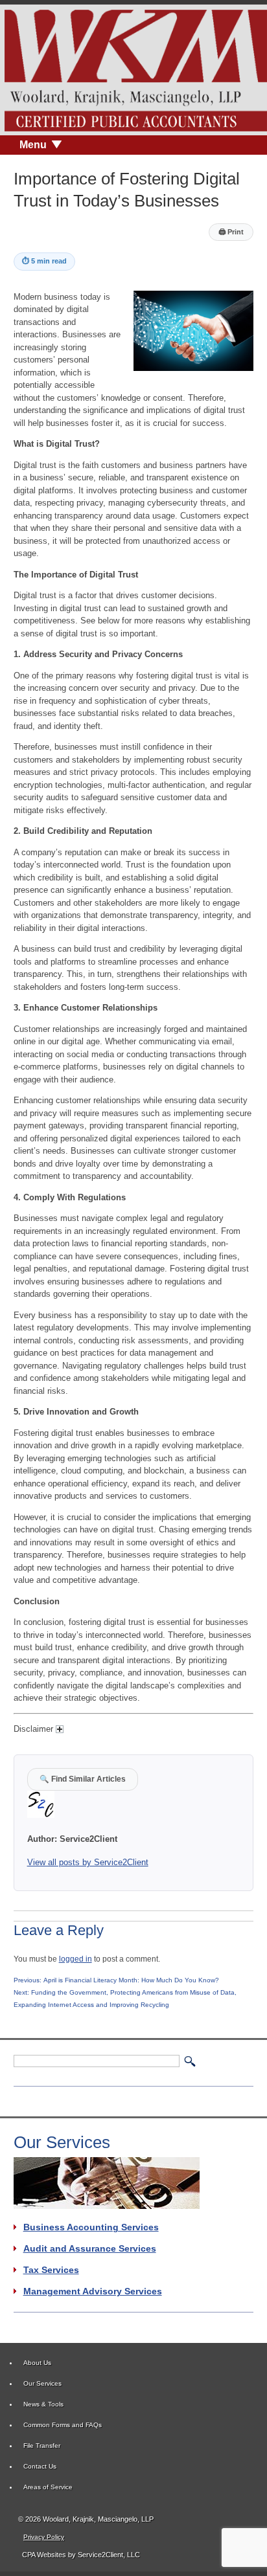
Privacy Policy (44, 2537)
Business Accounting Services (91, 2227)
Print (231, 232)
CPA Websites (44, 2555)
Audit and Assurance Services (90, 2248)
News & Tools (43, 2404)
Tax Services (51, 2270)
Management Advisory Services (93, 2291)
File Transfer (42, 2446)
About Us (37, 2363)
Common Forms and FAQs (63, 2425)
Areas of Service (48, 2487)
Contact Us (40, 2466)
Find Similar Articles (83, 1779)
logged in (75, 1959)
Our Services (42, 2383)
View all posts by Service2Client (88, 1862)
